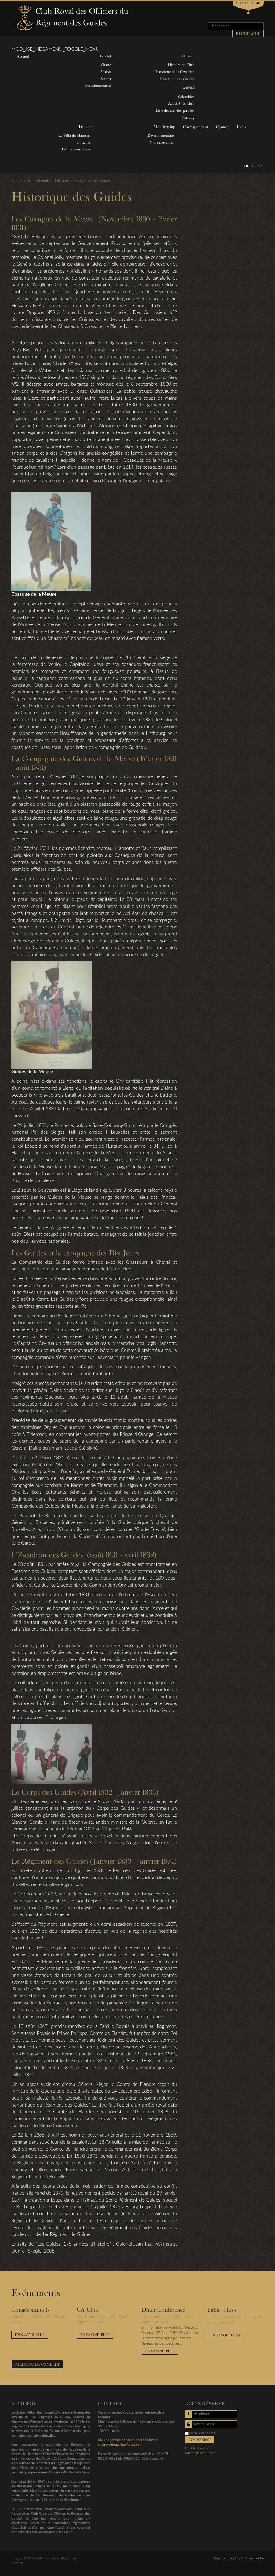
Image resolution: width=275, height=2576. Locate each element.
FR (246, 166)
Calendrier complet (37, 2364)
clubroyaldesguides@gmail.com (120, 2445)
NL (253, 166)
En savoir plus (30, 2335)
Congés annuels (30, 2310)
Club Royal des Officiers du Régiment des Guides (82, 17)
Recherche (248, 34)
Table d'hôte (222, 2310)
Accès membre (248, 3)
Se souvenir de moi (203, 2433)
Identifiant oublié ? (198, 2448)
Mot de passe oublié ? (200, 2453)
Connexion (200, 2440)
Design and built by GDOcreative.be (238, 2558)
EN (260, 166)
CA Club (87, 2310)
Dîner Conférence (163, 2310)
